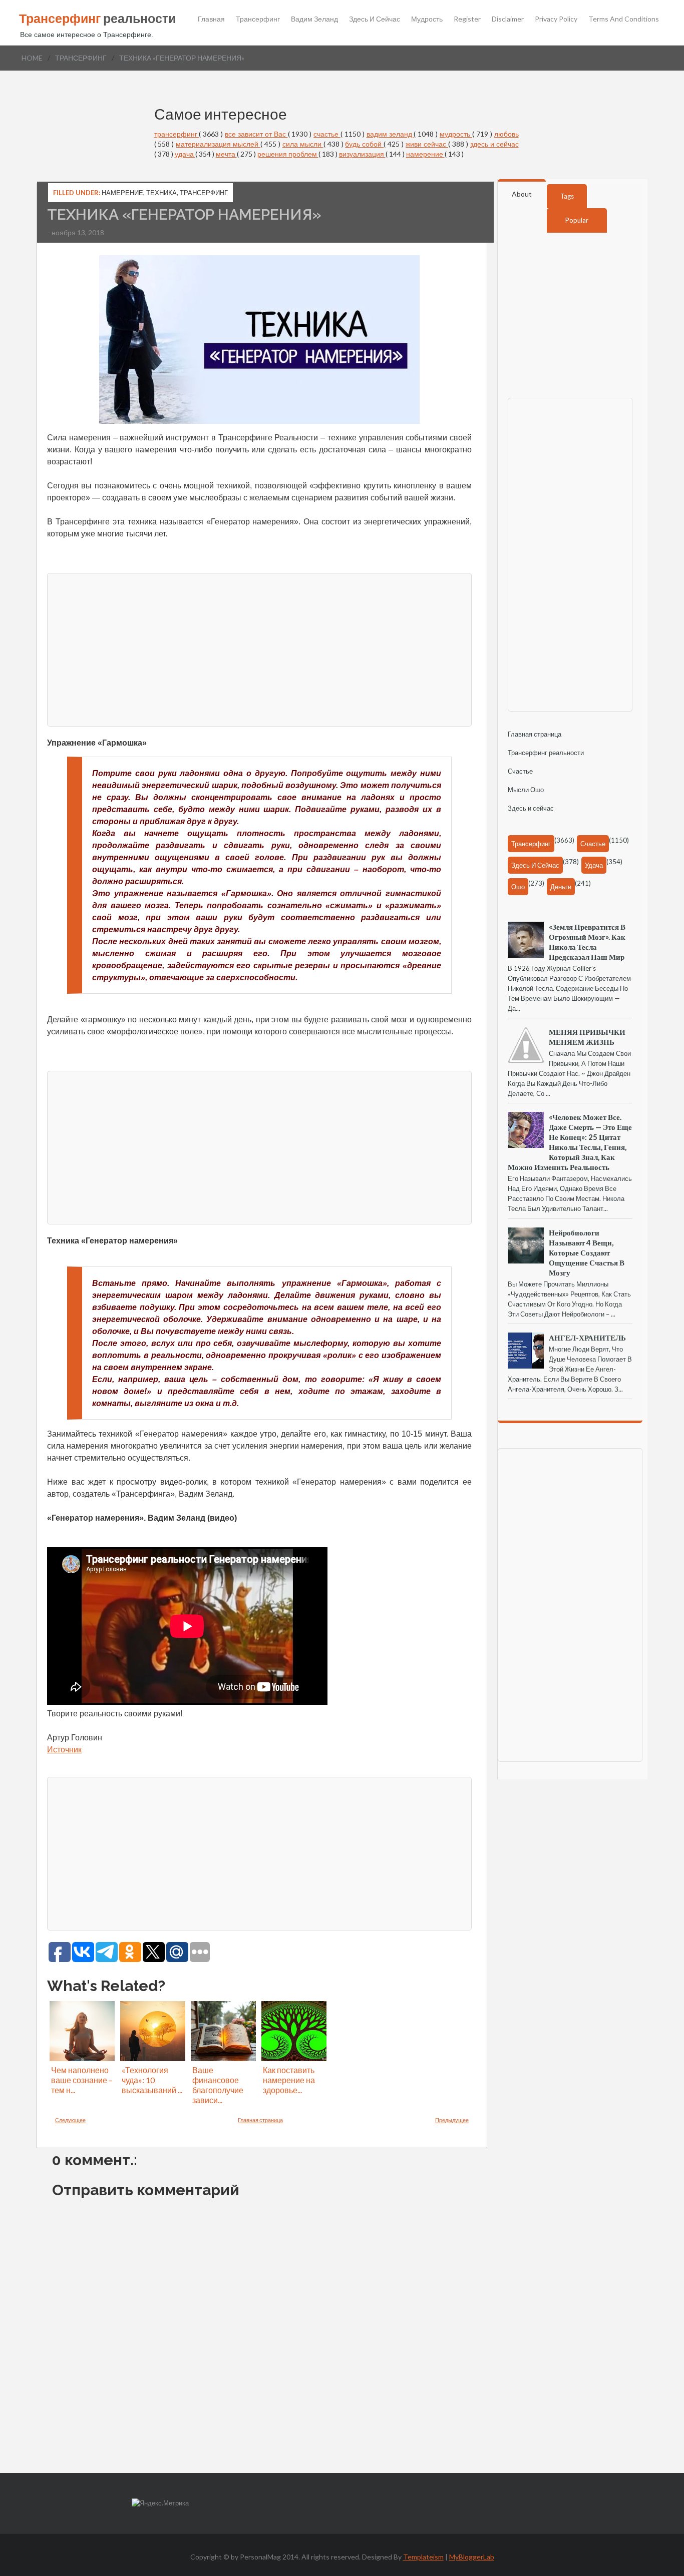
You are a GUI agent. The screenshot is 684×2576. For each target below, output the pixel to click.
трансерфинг (81, 58)
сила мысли (303, 144)
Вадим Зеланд (314, 19)
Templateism (423, 2557)
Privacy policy (556, 19)
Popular (577, 220)
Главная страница (260, 2120)
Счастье (520, 771)
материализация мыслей (218, 144)
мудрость (456, 134)
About (522, 194)
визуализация (362, 154)
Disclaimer (508, 19)
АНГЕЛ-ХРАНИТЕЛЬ (587, 1338)
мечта (226, 154)
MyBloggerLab (472, 2557)
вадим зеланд (390, 134)
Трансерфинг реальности (546, 753)
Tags (567, 196)
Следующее (70, 2120)
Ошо (518, 887)
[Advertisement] (259, 649)
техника (161, 193)
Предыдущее (452, 2120)
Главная (211, 19)
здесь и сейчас (494, 144)
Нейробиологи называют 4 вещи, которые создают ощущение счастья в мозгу (587, 1252)
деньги (561, 887)
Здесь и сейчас (375, 19)
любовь (506, 134)
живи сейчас (427, 144)
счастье (327, 134)
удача (185, 154)
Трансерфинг (258, 19)
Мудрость (427, 19)
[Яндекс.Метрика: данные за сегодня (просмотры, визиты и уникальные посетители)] (160, 2503)
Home (32, 58)
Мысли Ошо (526, 790)
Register (467, 19)
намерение (425, 154)
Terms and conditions (624, 19)
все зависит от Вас (256, 134)
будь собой (364, 144)
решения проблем (288, 154)
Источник (64, 1750)
